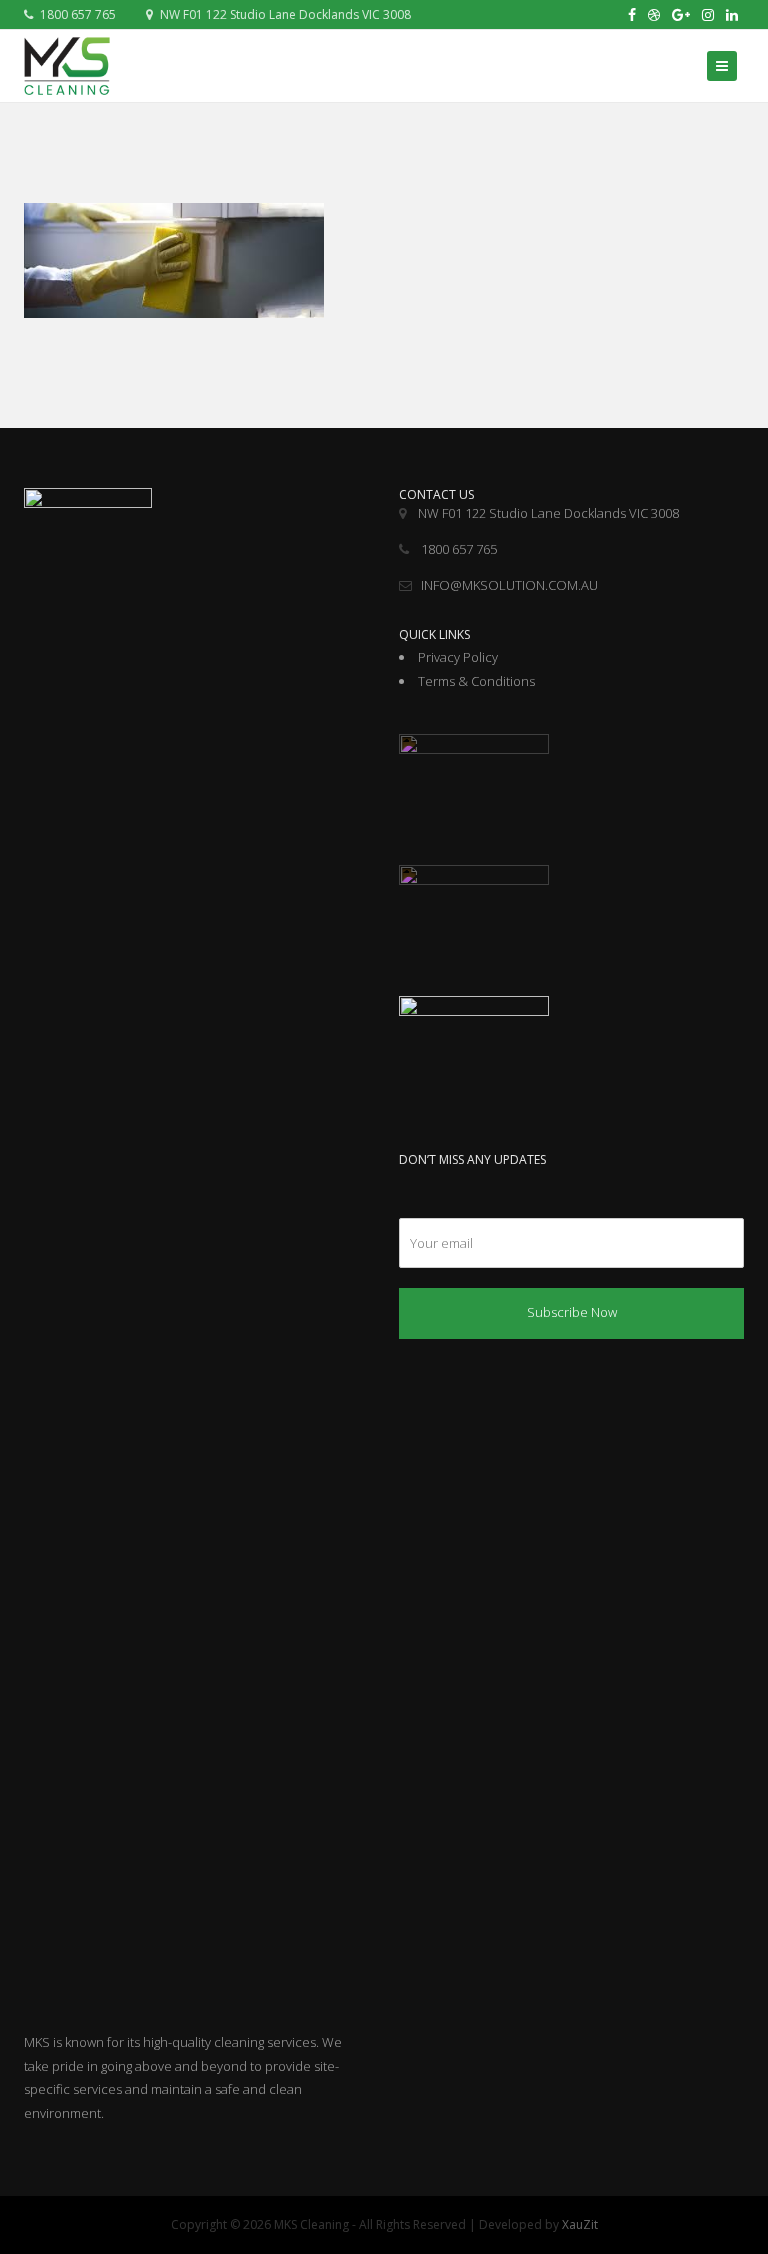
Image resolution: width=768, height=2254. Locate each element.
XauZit (580, 2224)
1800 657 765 (76, 14)
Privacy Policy (458, 657)
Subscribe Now (572, 1312)
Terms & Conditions (476, 681)
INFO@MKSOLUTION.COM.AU (509, 585)
